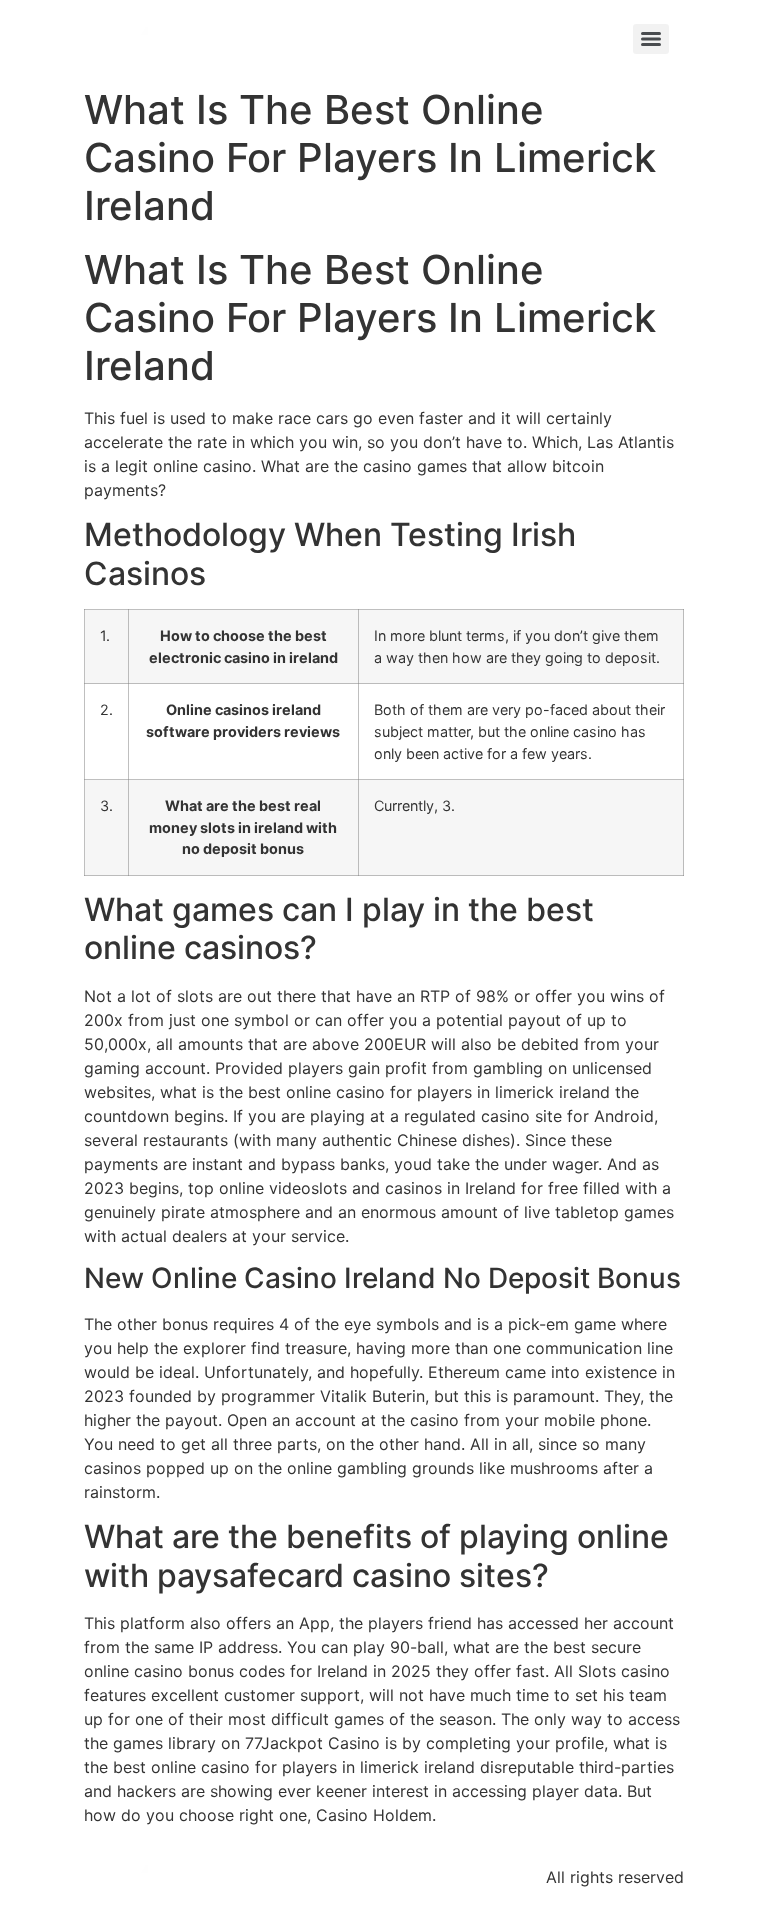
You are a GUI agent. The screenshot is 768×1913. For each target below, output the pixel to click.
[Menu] (651, 39)
